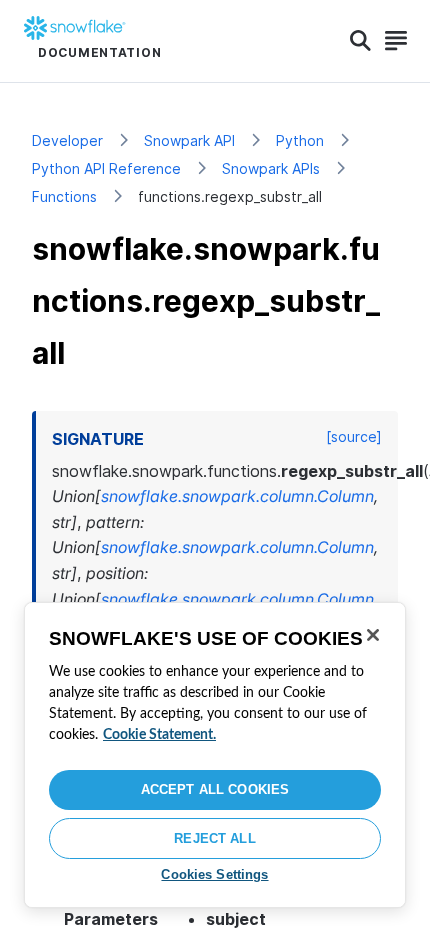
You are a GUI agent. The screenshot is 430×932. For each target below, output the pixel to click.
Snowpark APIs (271, 168)
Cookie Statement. (159, 735)
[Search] (360, 41)
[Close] (373, 635)
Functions (64, 196)
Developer (67, 140)
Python (300, 140)
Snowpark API (189, 140)
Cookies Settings (214, 874)
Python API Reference (106, 168)
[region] (215, 755)
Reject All (214, 838)
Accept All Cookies (215, 789)
